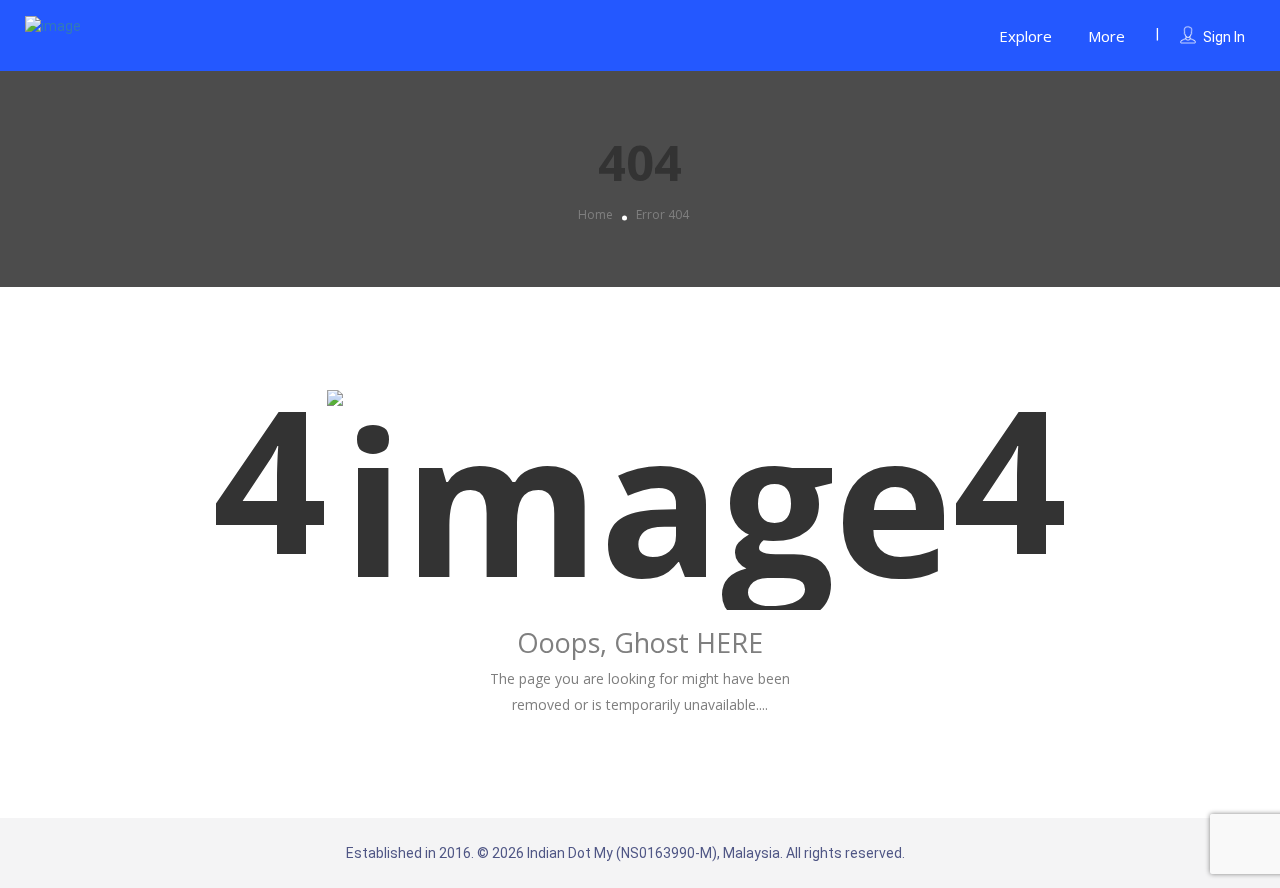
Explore (1025, 36)
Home (595, 214)
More (1106, 36)
